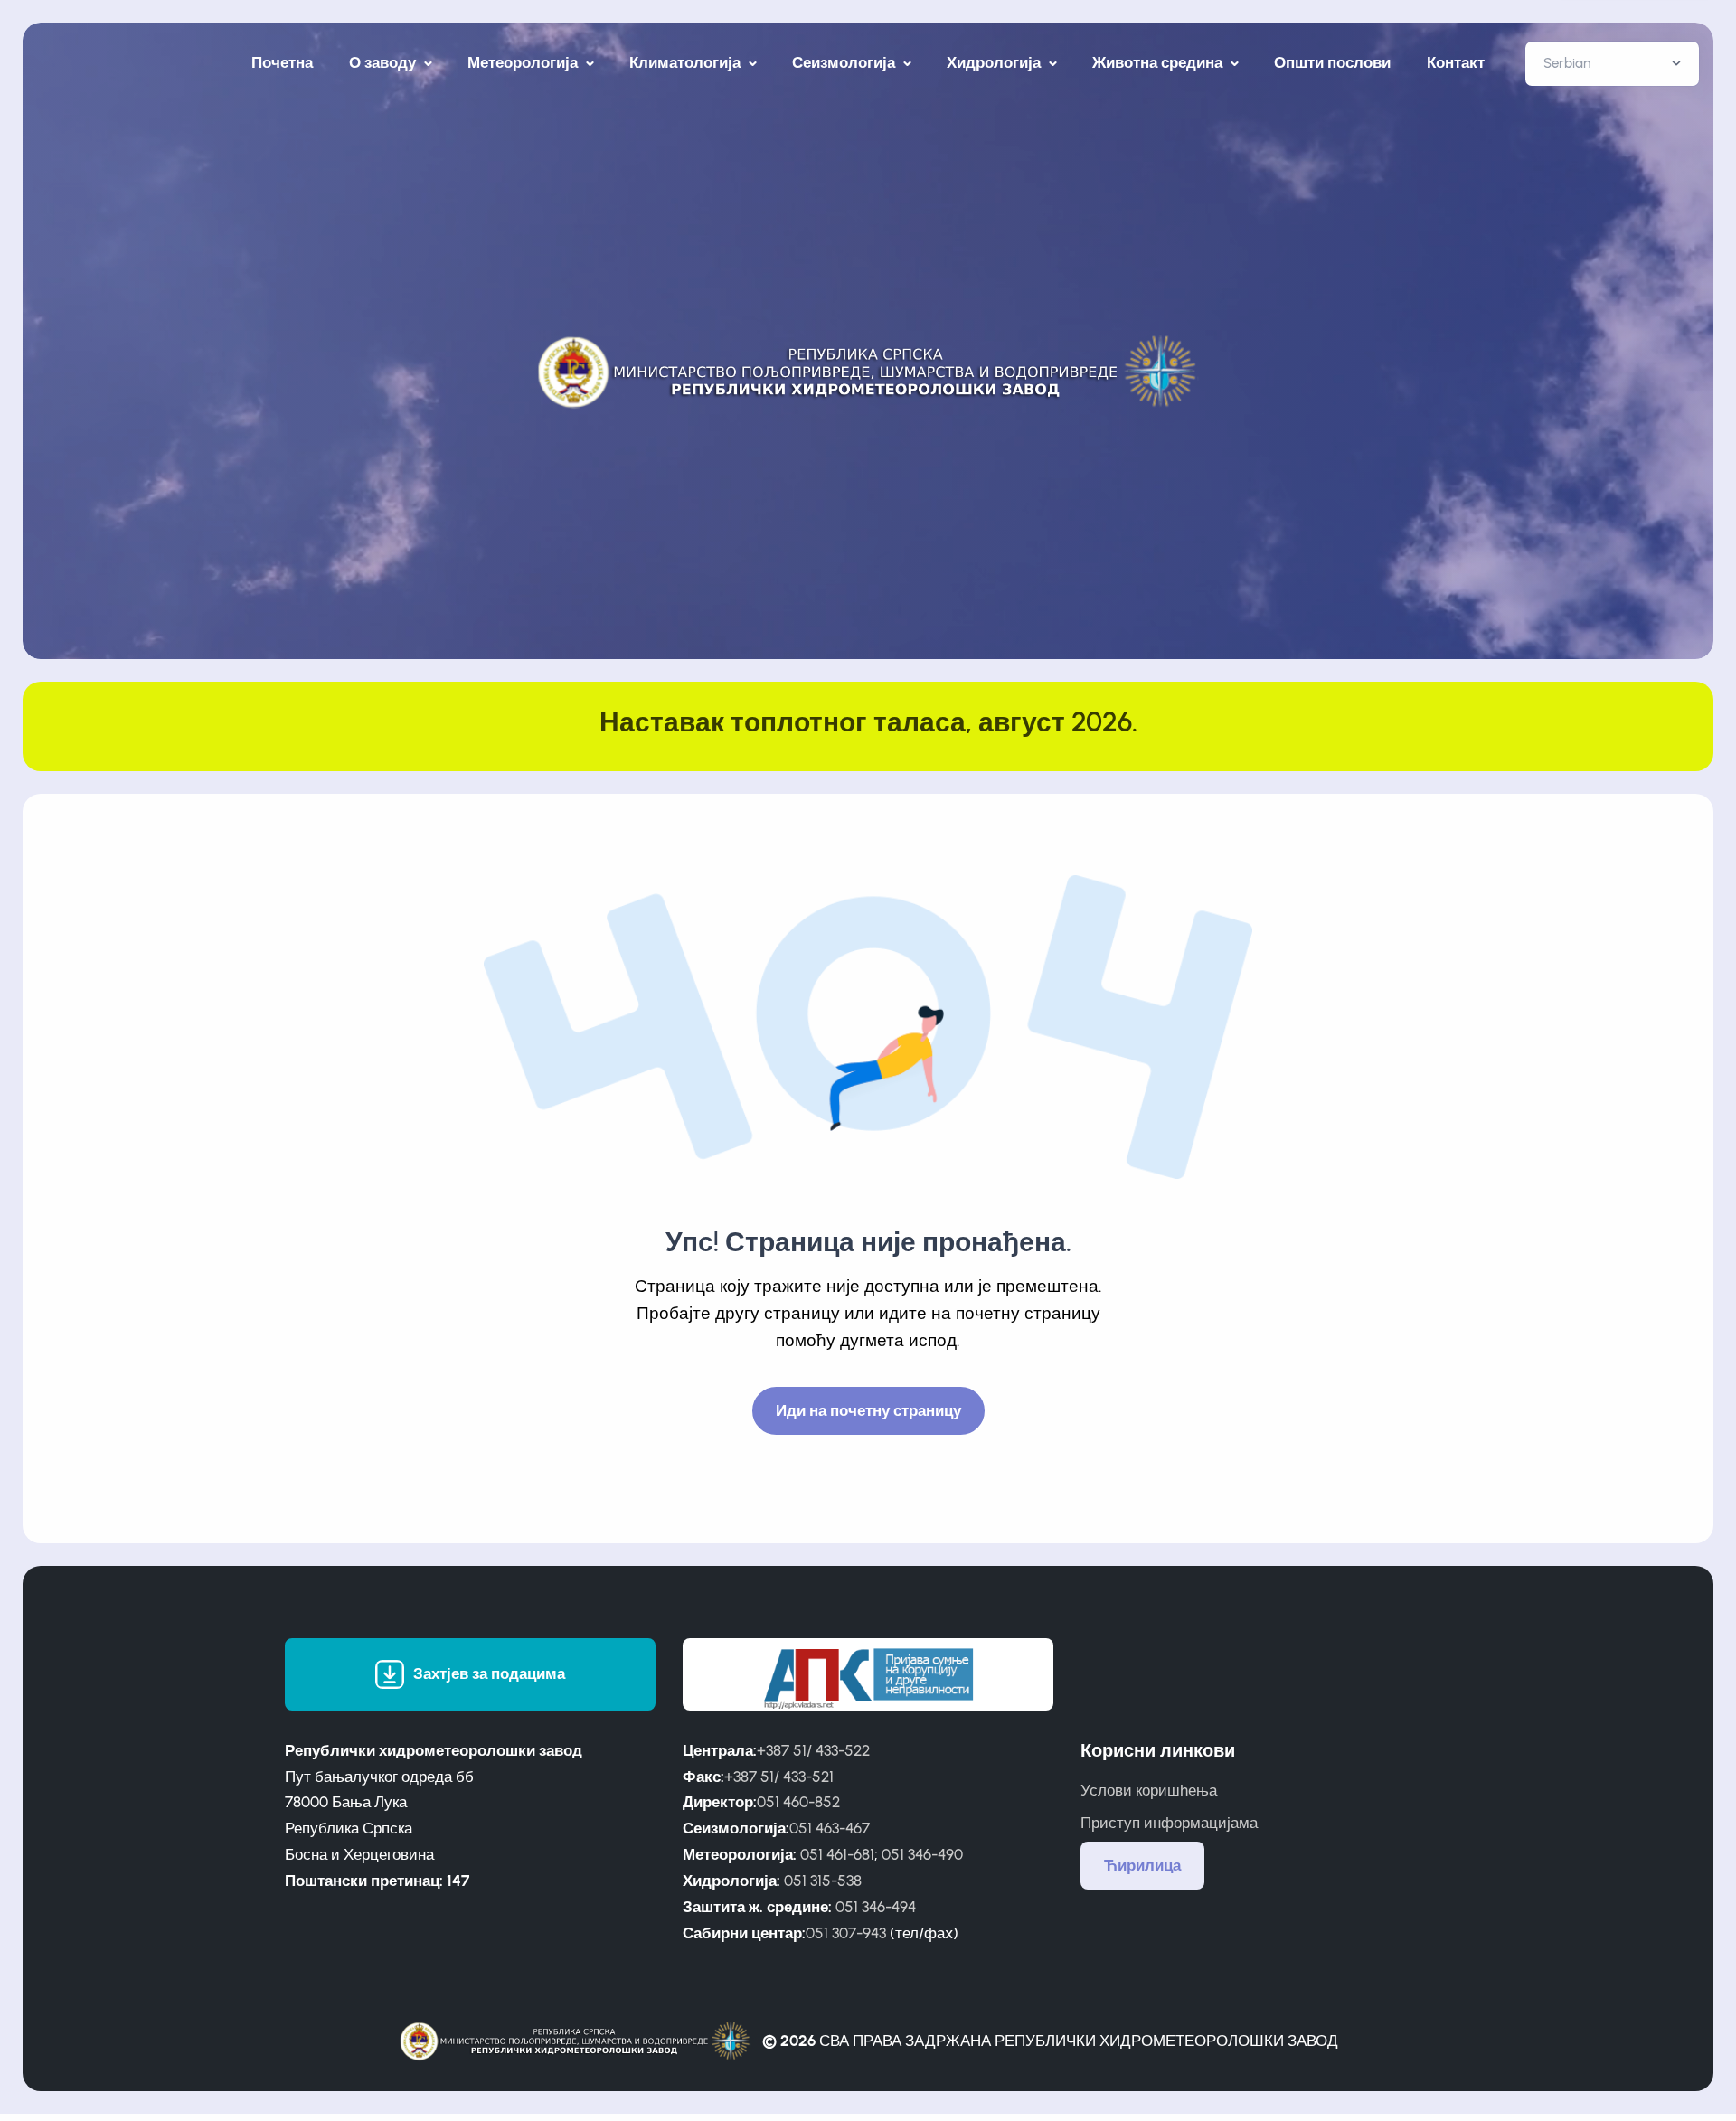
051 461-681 (837, 1854)
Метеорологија (524, 62)
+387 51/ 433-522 (813, 1750)
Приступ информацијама (1169, 1823)
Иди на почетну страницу (868, 1410)
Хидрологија (995, 62)
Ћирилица (1142, 1865)
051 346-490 (922, 1854)
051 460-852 (798, 1802)
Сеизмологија (845, 62)
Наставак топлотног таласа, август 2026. (868, 722)
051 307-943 (846, 1933)
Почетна (282, 62)
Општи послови (1332, 62)
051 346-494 (876, 1907)
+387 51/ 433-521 (779, 1777)
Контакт (1456, 62)
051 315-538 (823, 1881)
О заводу (384, 62)
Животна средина (1159, 62)
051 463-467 (830, 1828)
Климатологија (687, 62)
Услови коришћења (1149, 1790)
